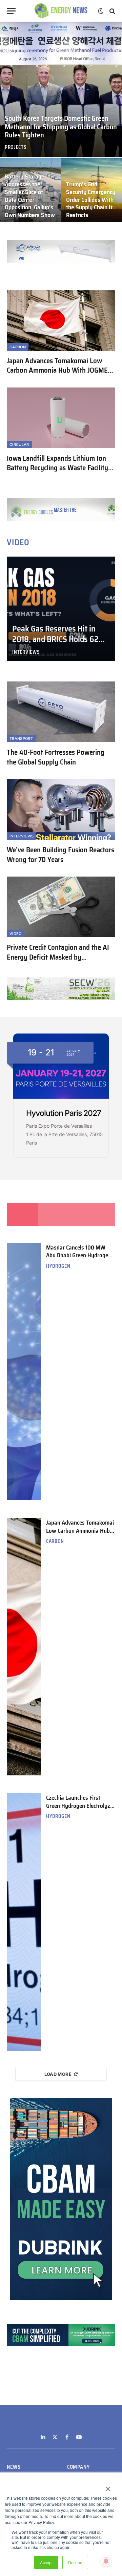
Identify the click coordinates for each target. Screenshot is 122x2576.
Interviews (22, 836)
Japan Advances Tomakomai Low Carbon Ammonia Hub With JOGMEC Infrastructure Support (59, 370)
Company (78, 2467)
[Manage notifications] (106, 2561)
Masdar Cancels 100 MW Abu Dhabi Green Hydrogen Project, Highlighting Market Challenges (80, 1259)
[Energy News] (61, 11)
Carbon (18, 347)
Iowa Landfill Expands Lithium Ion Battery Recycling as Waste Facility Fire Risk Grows (57, 468)
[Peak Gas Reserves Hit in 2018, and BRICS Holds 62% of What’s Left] (61, 609)
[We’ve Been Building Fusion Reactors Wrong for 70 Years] (61, 809)
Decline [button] (75, 2562)
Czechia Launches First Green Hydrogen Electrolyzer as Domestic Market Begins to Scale (80, 1809)
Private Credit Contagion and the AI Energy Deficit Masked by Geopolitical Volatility (58, 957)
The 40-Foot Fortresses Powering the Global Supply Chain (56, 757)
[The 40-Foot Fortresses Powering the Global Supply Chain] (61, 712)
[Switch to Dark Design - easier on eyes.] (101, 11)
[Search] (112, 11)
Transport (21, 739)
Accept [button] (46, 2562)
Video (16, 934)
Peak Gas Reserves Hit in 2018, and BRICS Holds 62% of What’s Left (59, 639)
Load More (58, 2074)
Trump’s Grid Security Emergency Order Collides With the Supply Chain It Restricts (91, 200)
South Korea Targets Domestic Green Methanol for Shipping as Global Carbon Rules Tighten (61, 127)
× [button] (108, 2487)
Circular (19, 445)
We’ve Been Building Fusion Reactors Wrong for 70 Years (60, 855)
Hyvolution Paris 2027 (64, 1113)
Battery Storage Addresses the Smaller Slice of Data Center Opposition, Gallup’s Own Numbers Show (30, 196)
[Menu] (11, 11)
